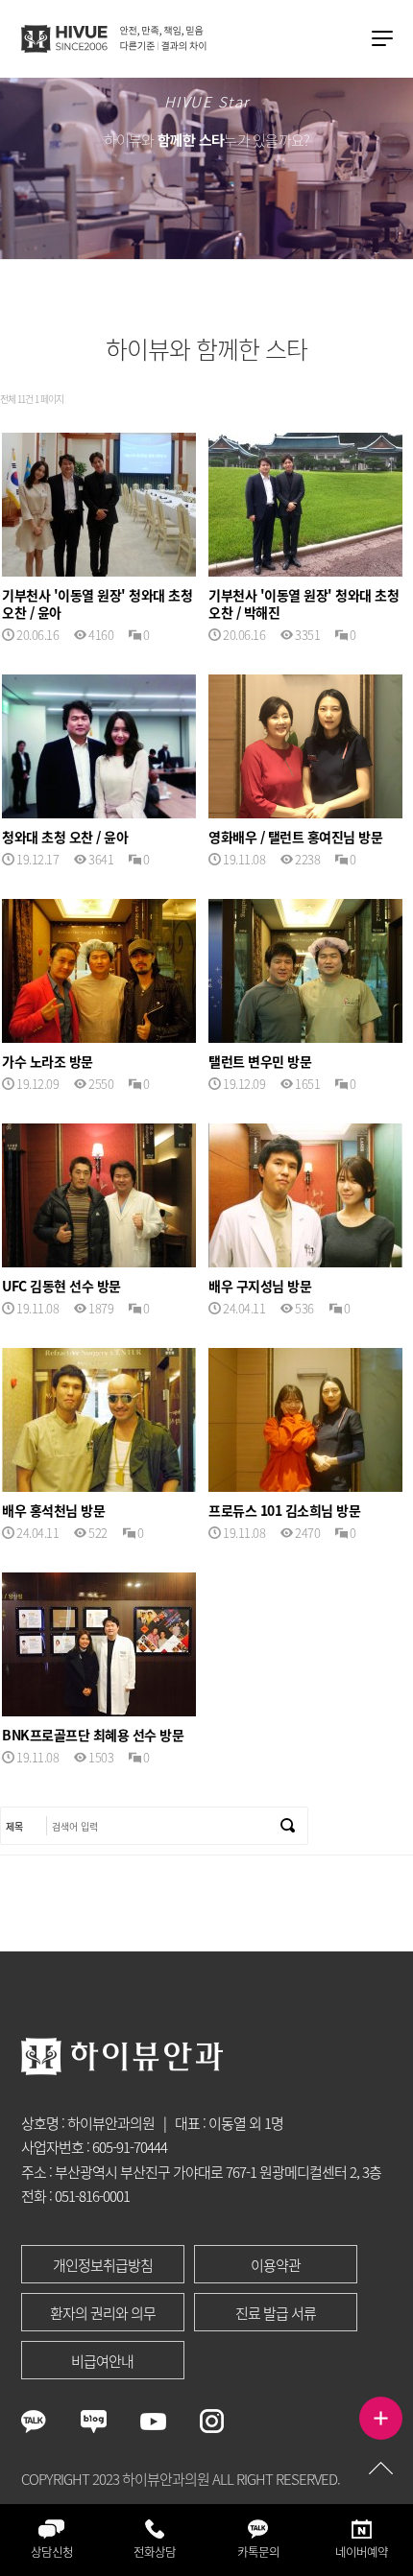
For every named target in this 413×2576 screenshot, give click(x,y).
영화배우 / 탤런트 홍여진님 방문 (295, 837)
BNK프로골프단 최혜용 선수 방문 (93, 1735)
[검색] (288, 1826)
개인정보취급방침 (103, 2265)
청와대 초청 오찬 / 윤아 (65, 837)
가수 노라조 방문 (48, 1061)
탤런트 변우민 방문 (260, 1061)
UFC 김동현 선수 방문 (61, 1286)
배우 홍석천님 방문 (53, 1510)
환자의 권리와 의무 (103, 2313)
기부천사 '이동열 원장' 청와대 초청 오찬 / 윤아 (97, 603)
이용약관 (276, 2265)
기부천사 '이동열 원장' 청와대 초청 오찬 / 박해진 (304, 603)
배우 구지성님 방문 (260, 1286)
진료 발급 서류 (276, 2313)
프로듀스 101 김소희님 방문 (284, 1510)
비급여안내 (102, 2361)
